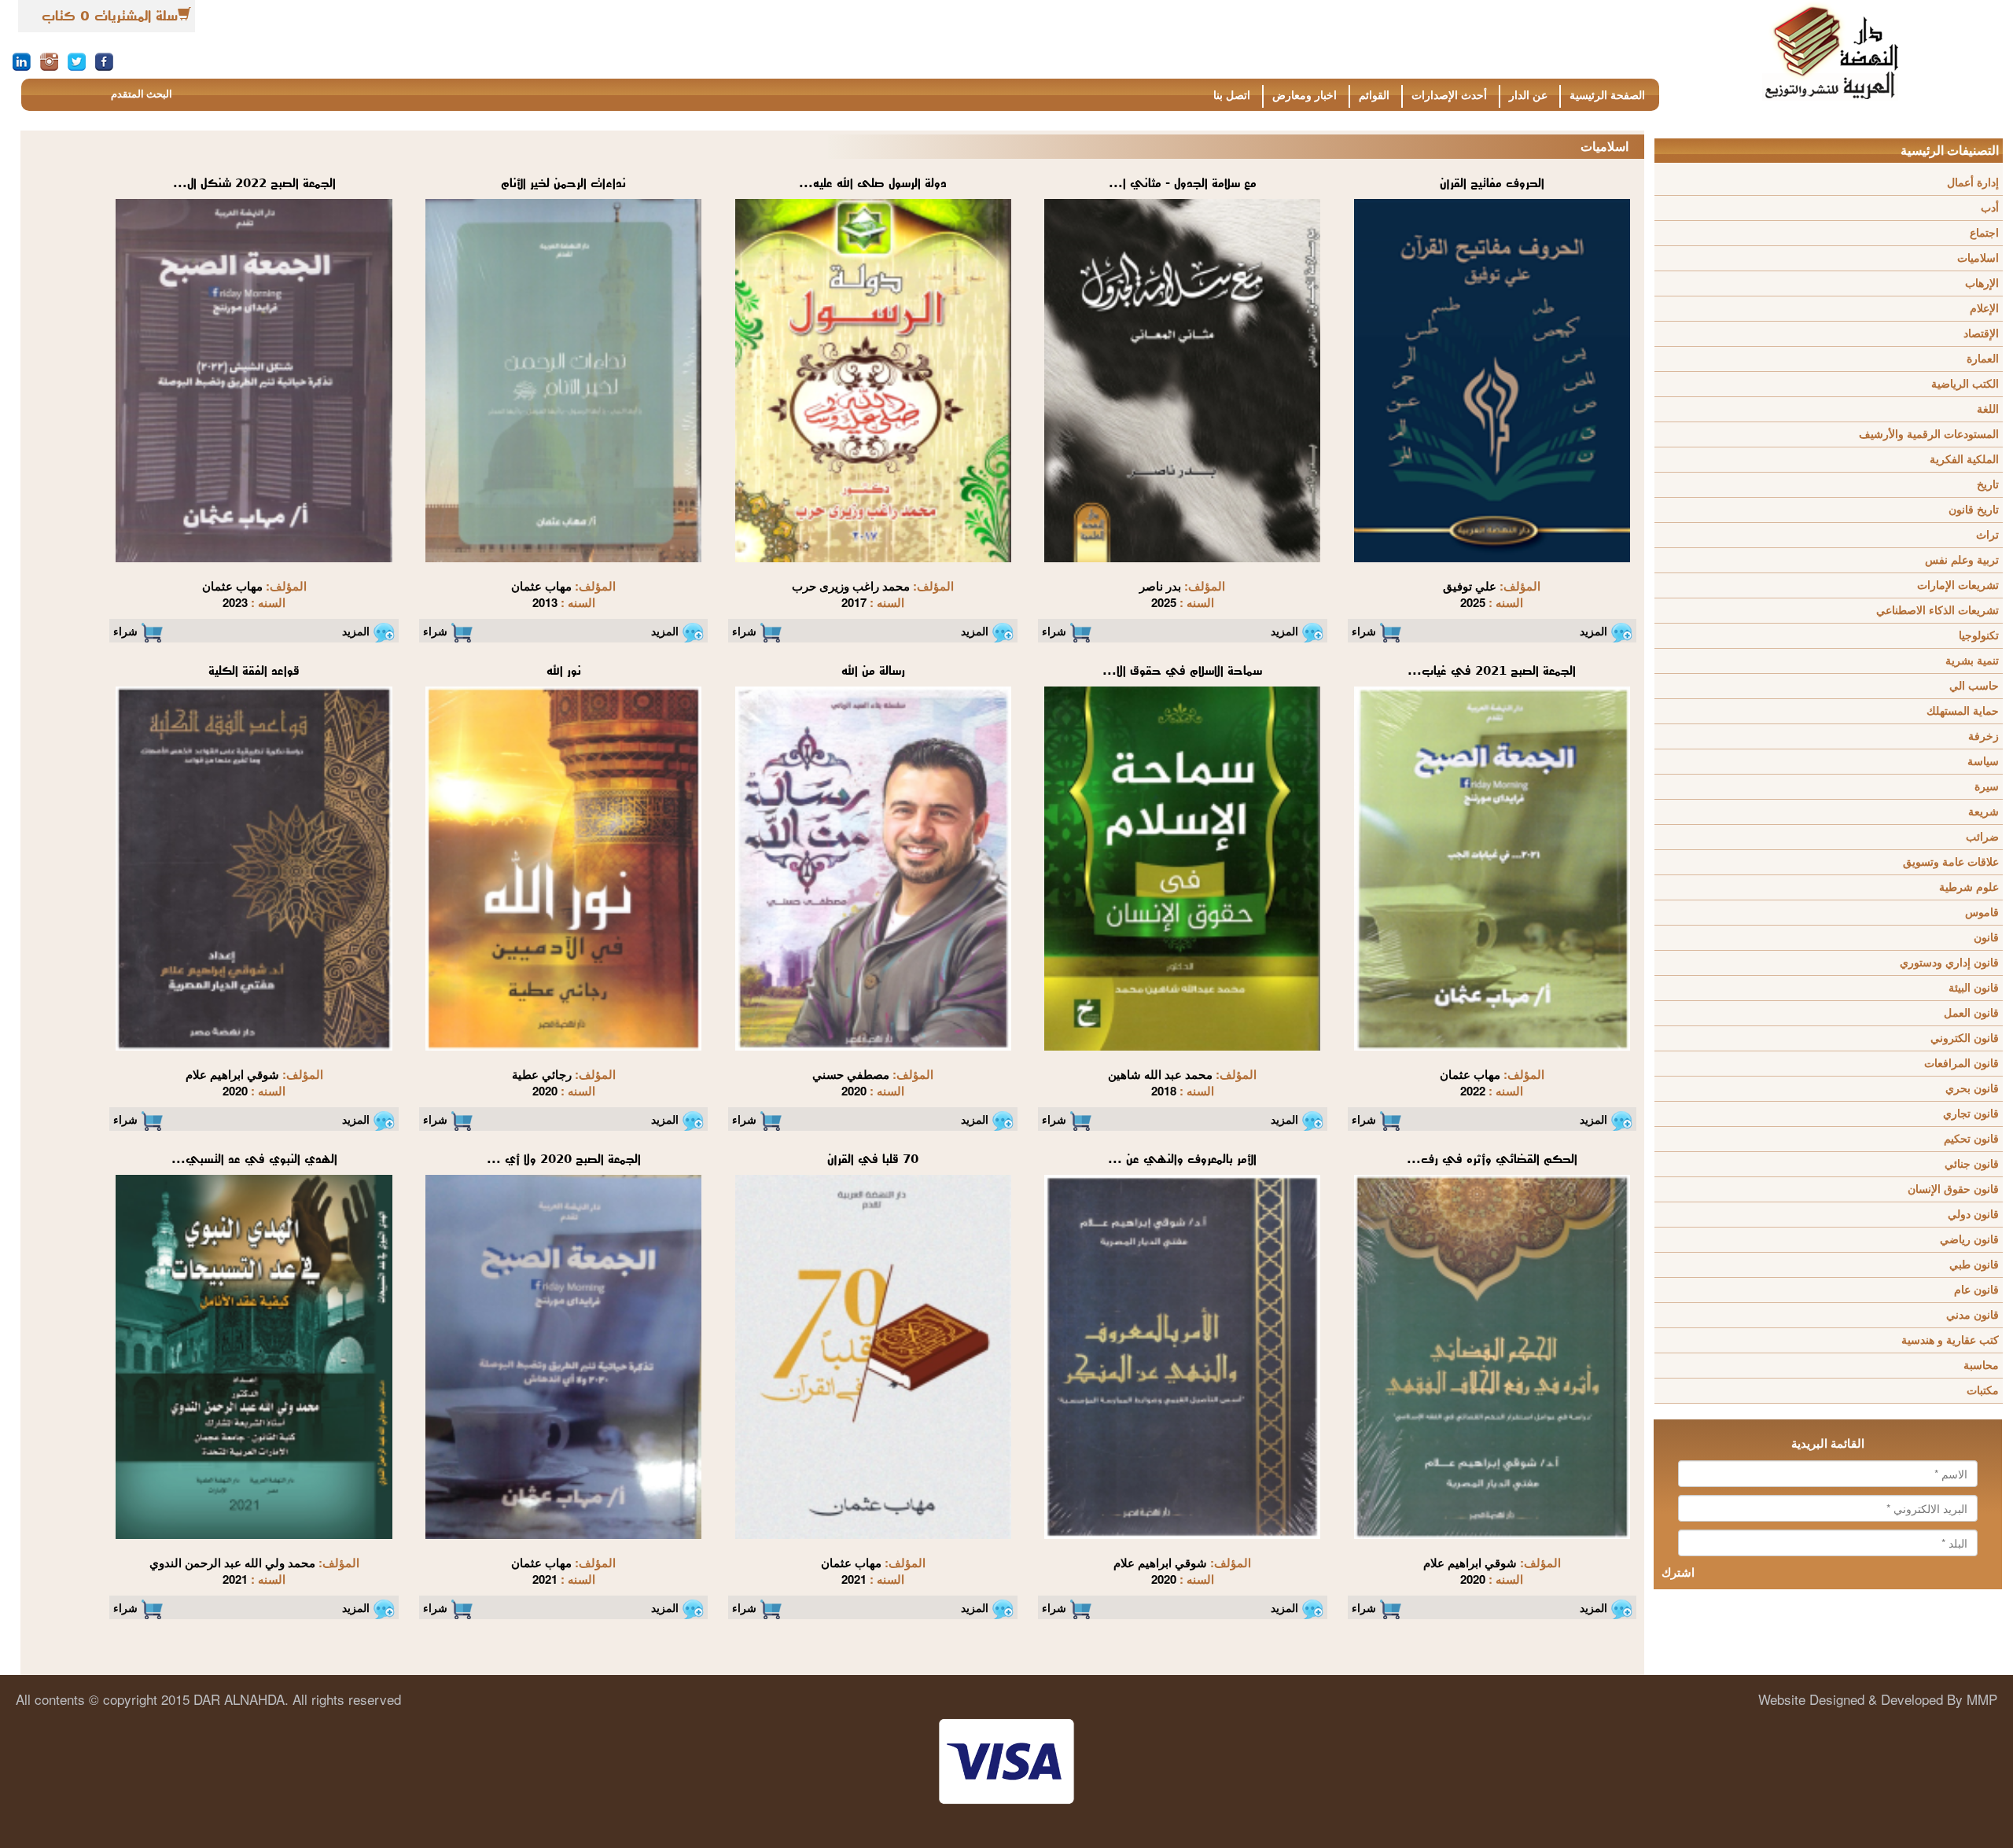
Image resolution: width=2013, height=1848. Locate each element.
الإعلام (1984, 309)
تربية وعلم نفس (1962, 560)
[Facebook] (104, 61)
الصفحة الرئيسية (1607, 96)
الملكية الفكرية (1964, 460)
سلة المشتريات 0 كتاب (110, 16)
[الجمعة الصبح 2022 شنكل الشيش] (254, 380)
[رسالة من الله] (873, 867)
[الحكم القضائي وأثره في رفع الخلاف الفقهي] (1492, 1356)
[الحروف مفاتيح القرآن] (1492, 380)
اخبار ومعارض (1305, 96)
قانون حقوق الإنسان (1953, 1189)
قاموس (1982, 913)
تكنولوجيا (1979, 636)
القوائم (1374, 96)
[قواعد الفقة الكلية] (254, 867)
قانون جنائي (1972, 1164)
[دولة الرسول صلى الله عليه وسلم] (873, 380)
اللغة (1988, 409)
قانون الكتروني (1965, 1038)
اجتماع (1984, 233)
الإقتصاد (1981, 334)
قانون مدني (1973, 1315)
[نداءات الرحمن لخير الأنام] (563, 380)
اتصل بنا (1232, 96)
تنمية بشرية (1972, 661)
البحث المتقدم (142, 94)
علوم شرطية (1969, 887)
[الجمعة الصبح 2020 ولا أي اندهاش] (563, 1356)
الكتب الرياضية (1965, 384)
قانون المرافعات (1961, 1064)
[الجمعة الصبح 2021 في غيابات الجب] (1492, 867)
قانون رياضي (1969, 1240)
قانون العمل (1971, 1013)
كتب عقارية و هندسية (1950, 1340)
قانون (1986, 938)
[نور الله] (563, 867)
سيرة (1987, 787)
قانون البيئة (1974, 988)
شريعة (1984, 812)
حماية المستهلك (1963, 711)
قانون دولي (1973, 1215)
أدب (1990, 208)
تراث (1987, 535)
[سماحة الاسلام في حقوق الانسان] (1182, 867)
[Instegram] (49, 61)
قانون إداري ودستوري (1949, 963)
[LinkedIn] (22, 61)
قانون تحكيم (1971, 1139)
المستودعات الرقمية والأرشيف (1929, 434)
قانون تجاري (1971, 1114)
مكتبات (1983, 1391)
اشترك (1678, 1573)
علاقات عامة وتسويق (1951, 862)
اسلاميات (1978, 258)
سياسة (1983, 762)
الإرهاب (1982, 283)
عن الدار (1528, 96)
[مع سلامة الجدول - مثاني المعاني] (1182, 380)
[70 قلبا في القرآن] (873, 1356)
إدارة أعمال (1973, 183)
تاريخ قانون (1974, 510)
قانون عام (1976, 1290)
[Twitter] (77, 61)
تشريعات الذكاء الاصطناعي (1938, 611)
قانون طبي (1974, 1265)
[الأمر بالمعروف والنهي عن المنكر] (1182, 1356)
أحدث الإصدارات (1449, 96)
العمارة (1983, 359)
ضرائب (1982, 837)
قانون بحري (1972, 1089)
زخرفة (1984, 736)
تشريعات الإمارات (1958, 585)
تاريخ (1988, 485)
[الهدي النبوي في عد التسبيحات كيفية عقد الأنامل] (254, 1356)
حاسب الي (1974, 686)
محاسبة (1981, 1366)
